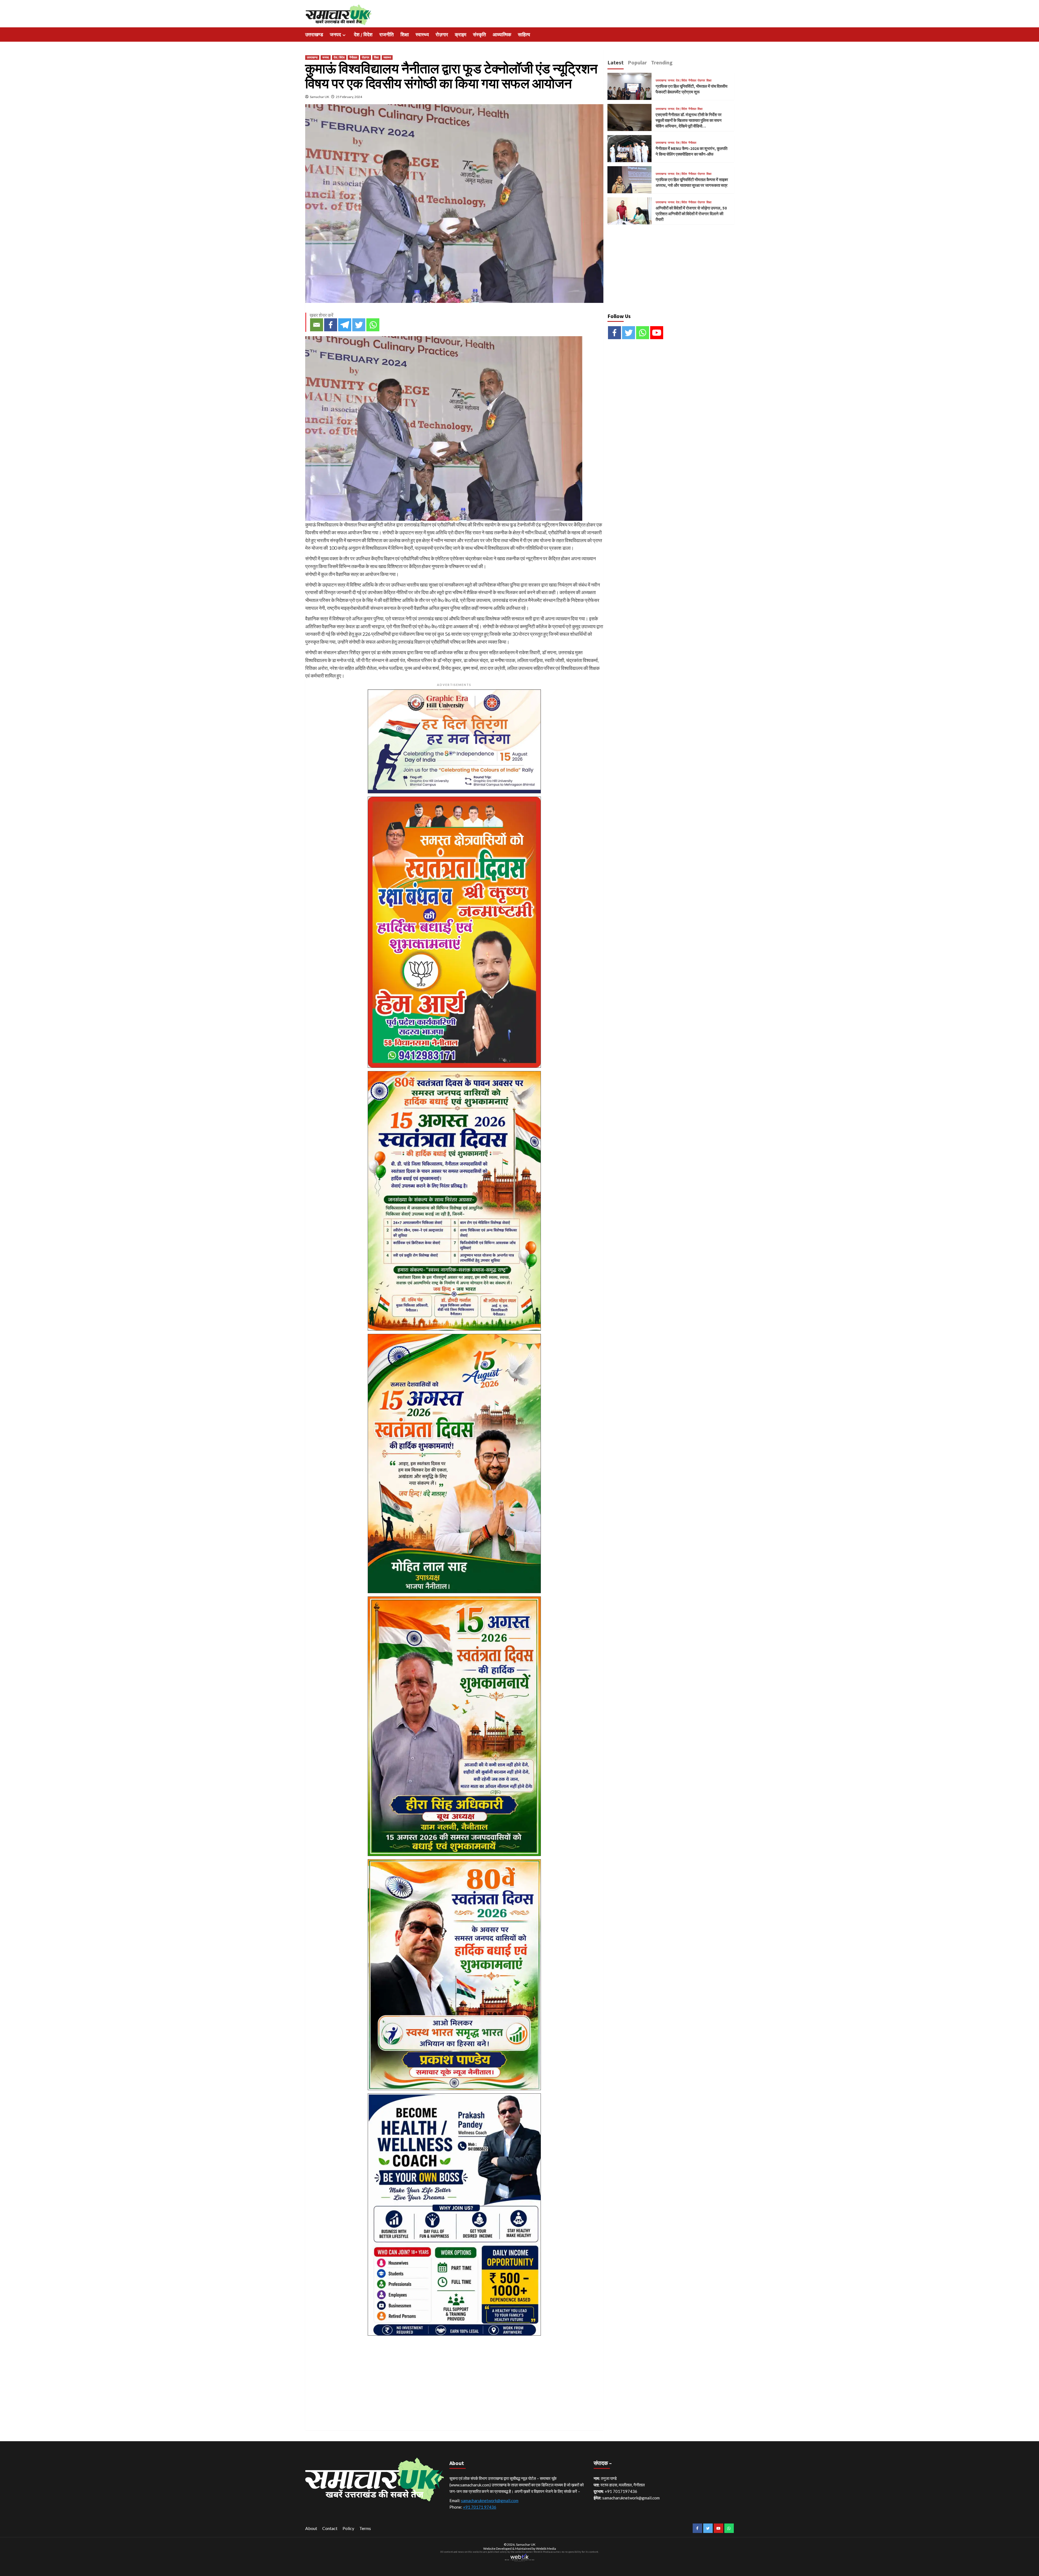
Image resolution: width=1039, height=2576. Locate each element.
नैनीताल (353, 57)
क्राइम (461, 35)
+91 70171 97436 (480, 2507)
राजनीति (387, 35)
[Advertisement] (454, 2377)
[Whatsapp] (373, 325)
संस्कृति (479, 35)
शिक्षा (405, 35)
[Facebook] (331, 325)
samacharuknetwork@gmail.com (490, 2500)
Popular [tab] (637, 62)
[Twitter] (359, 325)
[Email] (317, 325)
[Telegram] (345, 325)
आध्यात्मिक (502, 35)
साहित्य (524, 35)
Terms (365, 2528)
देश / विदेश (363, 35)
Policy (348, 2528)
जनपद (335, 35)
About (311, 2528)
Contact (330, 2528)
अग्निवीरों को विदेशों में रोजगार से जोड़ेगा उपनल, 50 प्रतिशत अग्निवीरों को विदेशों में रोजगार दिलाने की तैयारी (691, 214)
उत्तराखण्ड (314, 35)
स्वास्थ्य (422, 35)
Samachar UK (320, 97)
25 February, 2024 (349, 97)
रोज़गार (442, 35)
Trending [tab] (662, 62)
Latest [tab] (616, 62)
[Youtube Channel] (657, 333)
